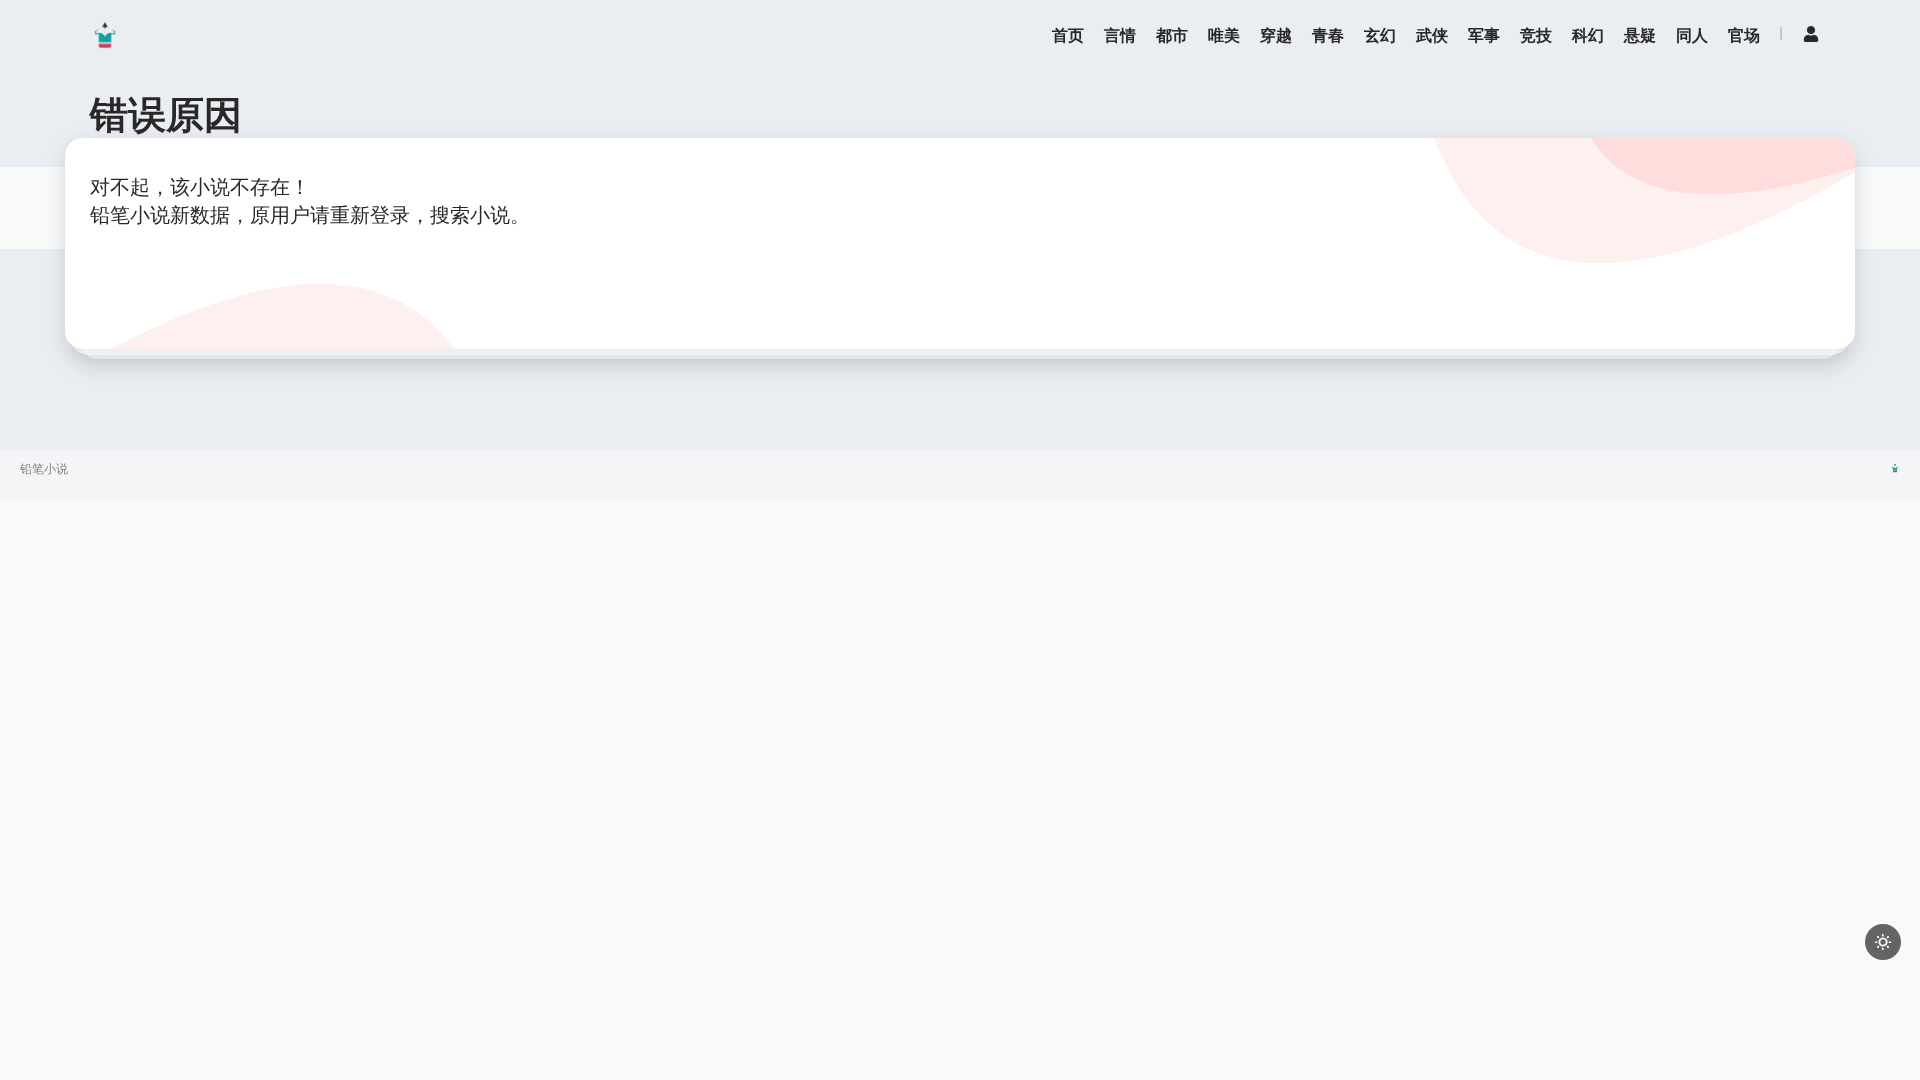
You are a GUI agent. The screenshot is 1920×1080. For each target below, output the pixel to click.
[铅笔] (105, 35)
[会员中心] (1811, 34)
